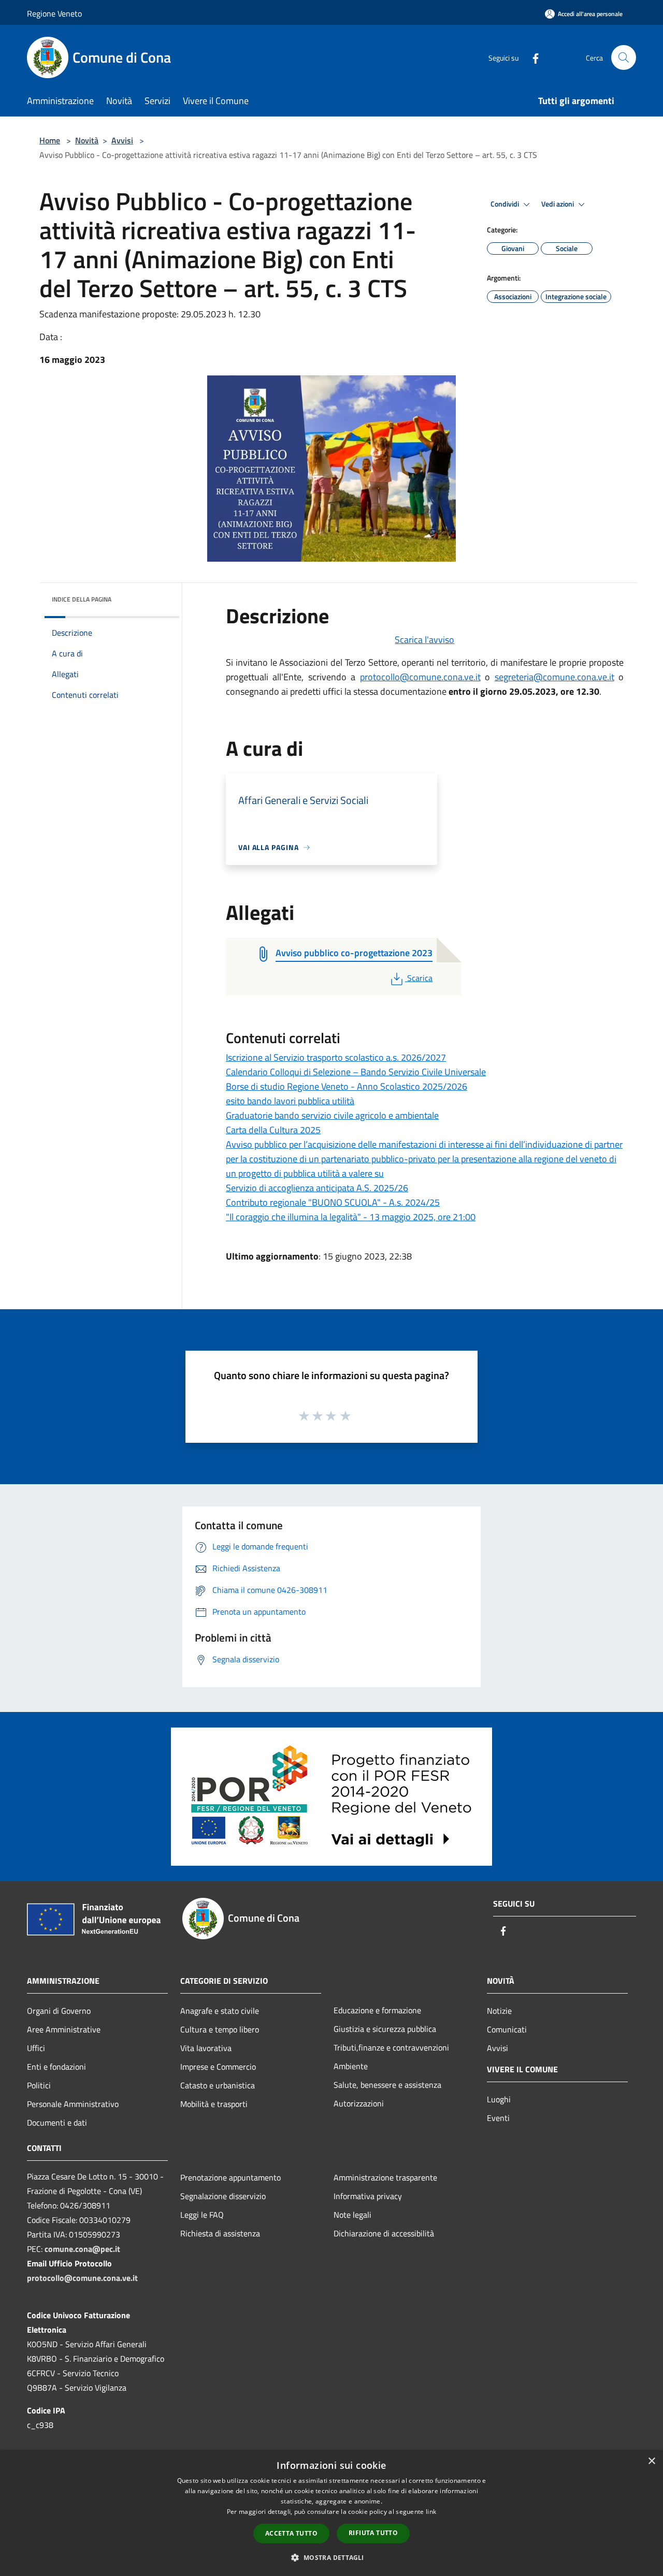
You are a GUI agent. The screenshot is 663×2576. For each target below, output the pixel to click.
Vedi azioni (558, 204)
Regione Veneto (54, 13)
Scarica (420, 978)
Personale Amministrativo (73, 2104)
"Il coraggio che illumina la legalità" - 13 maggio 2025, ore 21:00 (351, 1217)
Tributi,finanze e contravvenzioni (391, 2047)
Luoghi (499, 2099)
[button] (331, 2557)
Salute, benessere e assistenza (387, 2085)
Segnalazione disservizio (223, 2196)
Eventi (498, 2118)
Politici (39, 2085)
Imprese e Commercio (218, 2067)
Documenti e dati (57, 2123)
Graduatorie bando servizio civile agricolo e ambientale (332, 1115)
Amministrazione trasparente (385, 2177)
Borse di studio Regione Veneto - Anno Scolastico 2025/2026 (347, 1086)
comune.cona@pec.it (82, 2249)
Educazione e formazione (377, 2010)
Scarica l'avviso (424, 640)
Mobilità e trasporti (214, 2104)
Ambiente (351, 2066)
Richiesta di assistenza (220, 2233)
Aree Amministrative (64, 2029)
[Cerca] (624, 57)
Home (50, 140)
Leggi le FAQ (202, 2215)
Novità (87, 140)
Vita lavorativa (206, 2048)
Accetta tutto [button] (291, 2533)
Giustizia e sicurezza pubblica (385, 2029)
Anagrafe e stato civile (220, 2011)
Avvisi (122, 140)
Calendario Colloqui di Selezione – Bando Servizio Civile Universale (356, 1072)
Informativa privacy (368, 2196)
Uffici (36, 2048)
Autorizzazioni (359, 2103)
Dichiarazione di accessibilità (384, 2233)
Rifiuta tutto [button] (373, 2533)
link (431, 2512)
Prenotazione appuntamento (230, 2177)
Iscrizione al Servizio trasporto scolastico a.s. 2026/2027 (336, 1057)
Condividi (506, 204)
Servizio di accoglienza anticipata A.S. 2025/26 (317, 1188)
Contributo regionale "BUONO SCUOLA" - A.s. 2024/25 (333, 1202)
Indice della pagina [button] (82, 599)
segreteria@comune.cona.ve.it (554, 677)
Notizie (499, 2011)
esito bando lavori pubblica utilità (290, 1101)
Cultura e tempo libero (220, 2029)
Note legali (352, 2215)
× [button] (651, 2461)
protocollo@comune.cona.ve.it (420, 677)
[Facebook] (531, 57)
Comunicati (507, 2029)
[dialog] (331, 2513)
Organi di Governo (59, 2011)
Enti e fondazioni (56, 2067)
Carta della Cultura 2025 (273, 1130)
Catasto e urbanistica (218, 2085)
